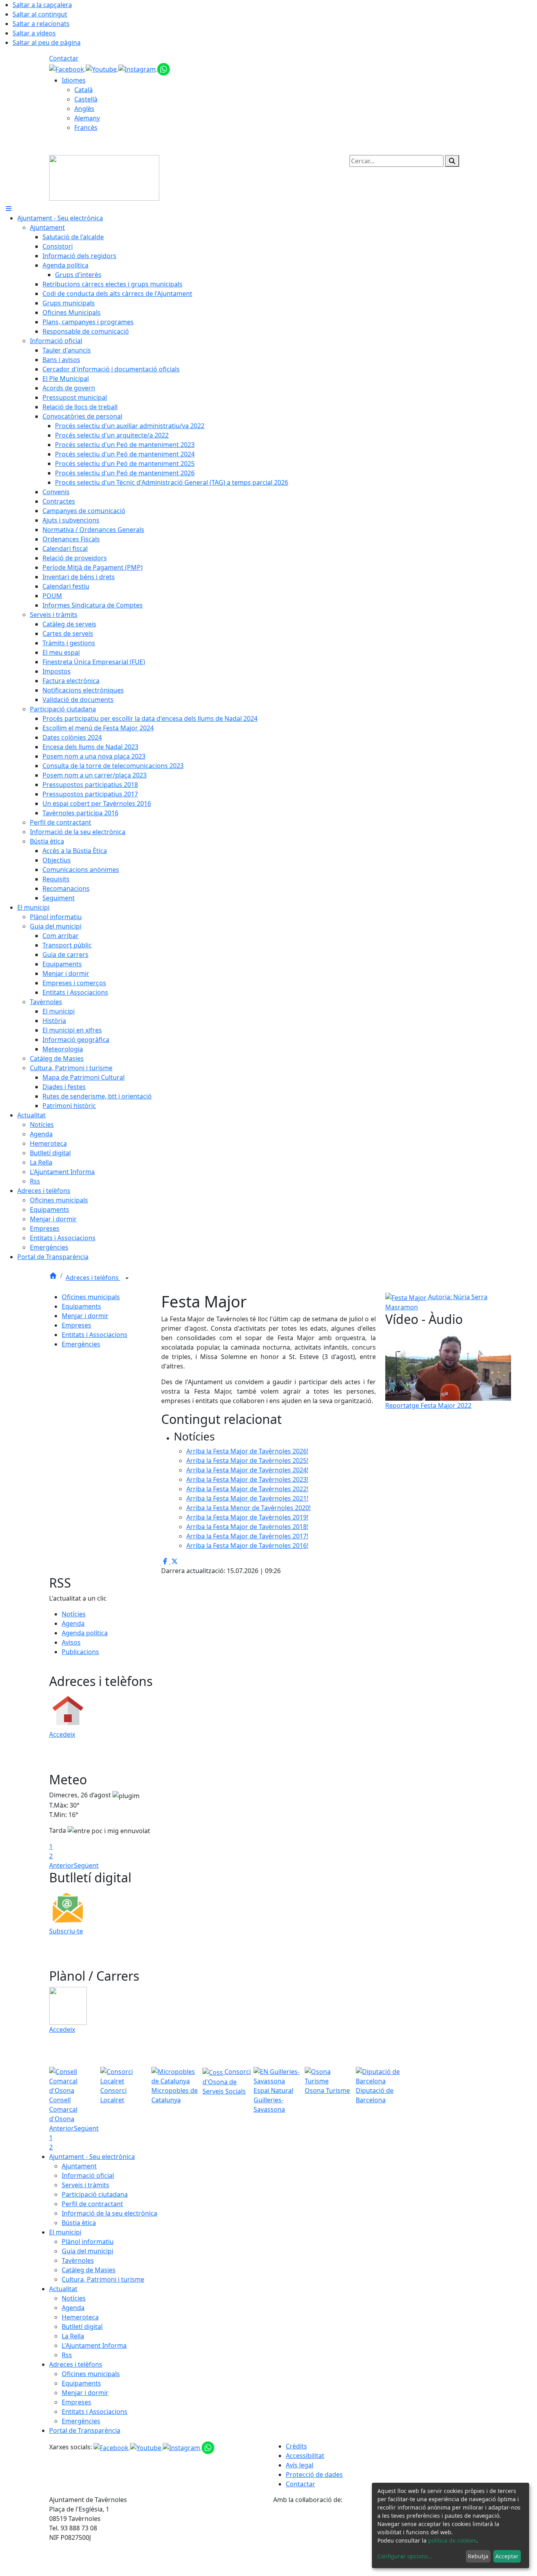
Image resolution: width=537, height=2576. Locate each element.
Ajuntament (79, 2166)
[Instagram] (138, 68)
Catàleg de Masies (89, 2270)
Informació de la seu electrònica (109, 2213)
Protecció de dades (314, 2474)
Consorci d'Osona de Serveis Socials (227, 2081)
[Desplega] (127, 1278)
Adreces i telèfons (93, 1278)
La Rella (73, 2336)
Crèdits (296, 2446)
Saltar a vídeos (34, 33)
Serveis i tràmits (86, 2185)
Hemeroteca (80, 2317)
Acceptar (507, 2556)
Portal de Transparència (85, 2430)
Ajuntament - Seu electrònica (92, 2157)
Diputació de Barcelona (375, 2095)
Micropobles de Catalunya (175, 2095)
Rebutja (478, 2556)
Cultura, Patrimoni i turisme (103, 2279)
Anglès (84, 109)
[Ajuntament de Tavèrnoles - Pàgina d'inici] (104, 177)
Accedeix (62, 1734)
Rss (67, 2355)
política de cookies (452, 2540)
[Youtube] (102, 68)
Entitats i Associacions (95, 1335)
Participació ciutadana (95, 2194)
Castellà (86, 99)
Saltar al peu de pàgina (47, 42)
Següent (86, 1865)
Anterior (62, 1865)
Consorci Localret (113, 2095)
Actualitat (63, 2289)
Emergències (81, 1344)
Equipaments (81, 1306)
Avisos (71, 1642)
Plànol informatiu (88, 2242)
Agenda (73, 1623)
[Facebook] (67, 68)
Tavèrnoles (78, 2260)
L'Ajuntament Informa (94, 2345)
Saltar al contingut (40, 14)
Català (84, 90)
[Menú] (9, 209)
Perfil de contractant (92, 2204)
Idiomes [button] (74, 80)
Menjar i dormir (85, 1316)
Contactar (64, 58)
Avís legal (300, 2465)
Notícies (74, 1614)
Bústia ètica (79, 2223)
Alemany (87, 118)
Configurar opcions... (405, 2556)
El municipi (65, 2232)
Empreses (76, 1325)
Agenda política (85, 1633)
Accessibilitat (305, 2456)
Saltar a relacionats (41, 24)
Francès (86, 127)
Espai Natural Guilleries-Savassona (273, 2100)
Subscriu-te (66, 1931)
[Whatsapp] (164, 68)
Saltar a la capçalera (42, 5)
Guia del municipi (87, 2251)
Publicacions (80, 1652)
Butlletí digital (82, 2327)
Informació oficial (88, 2175)
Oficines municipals (91, 1297)
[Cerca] (452, 161)
